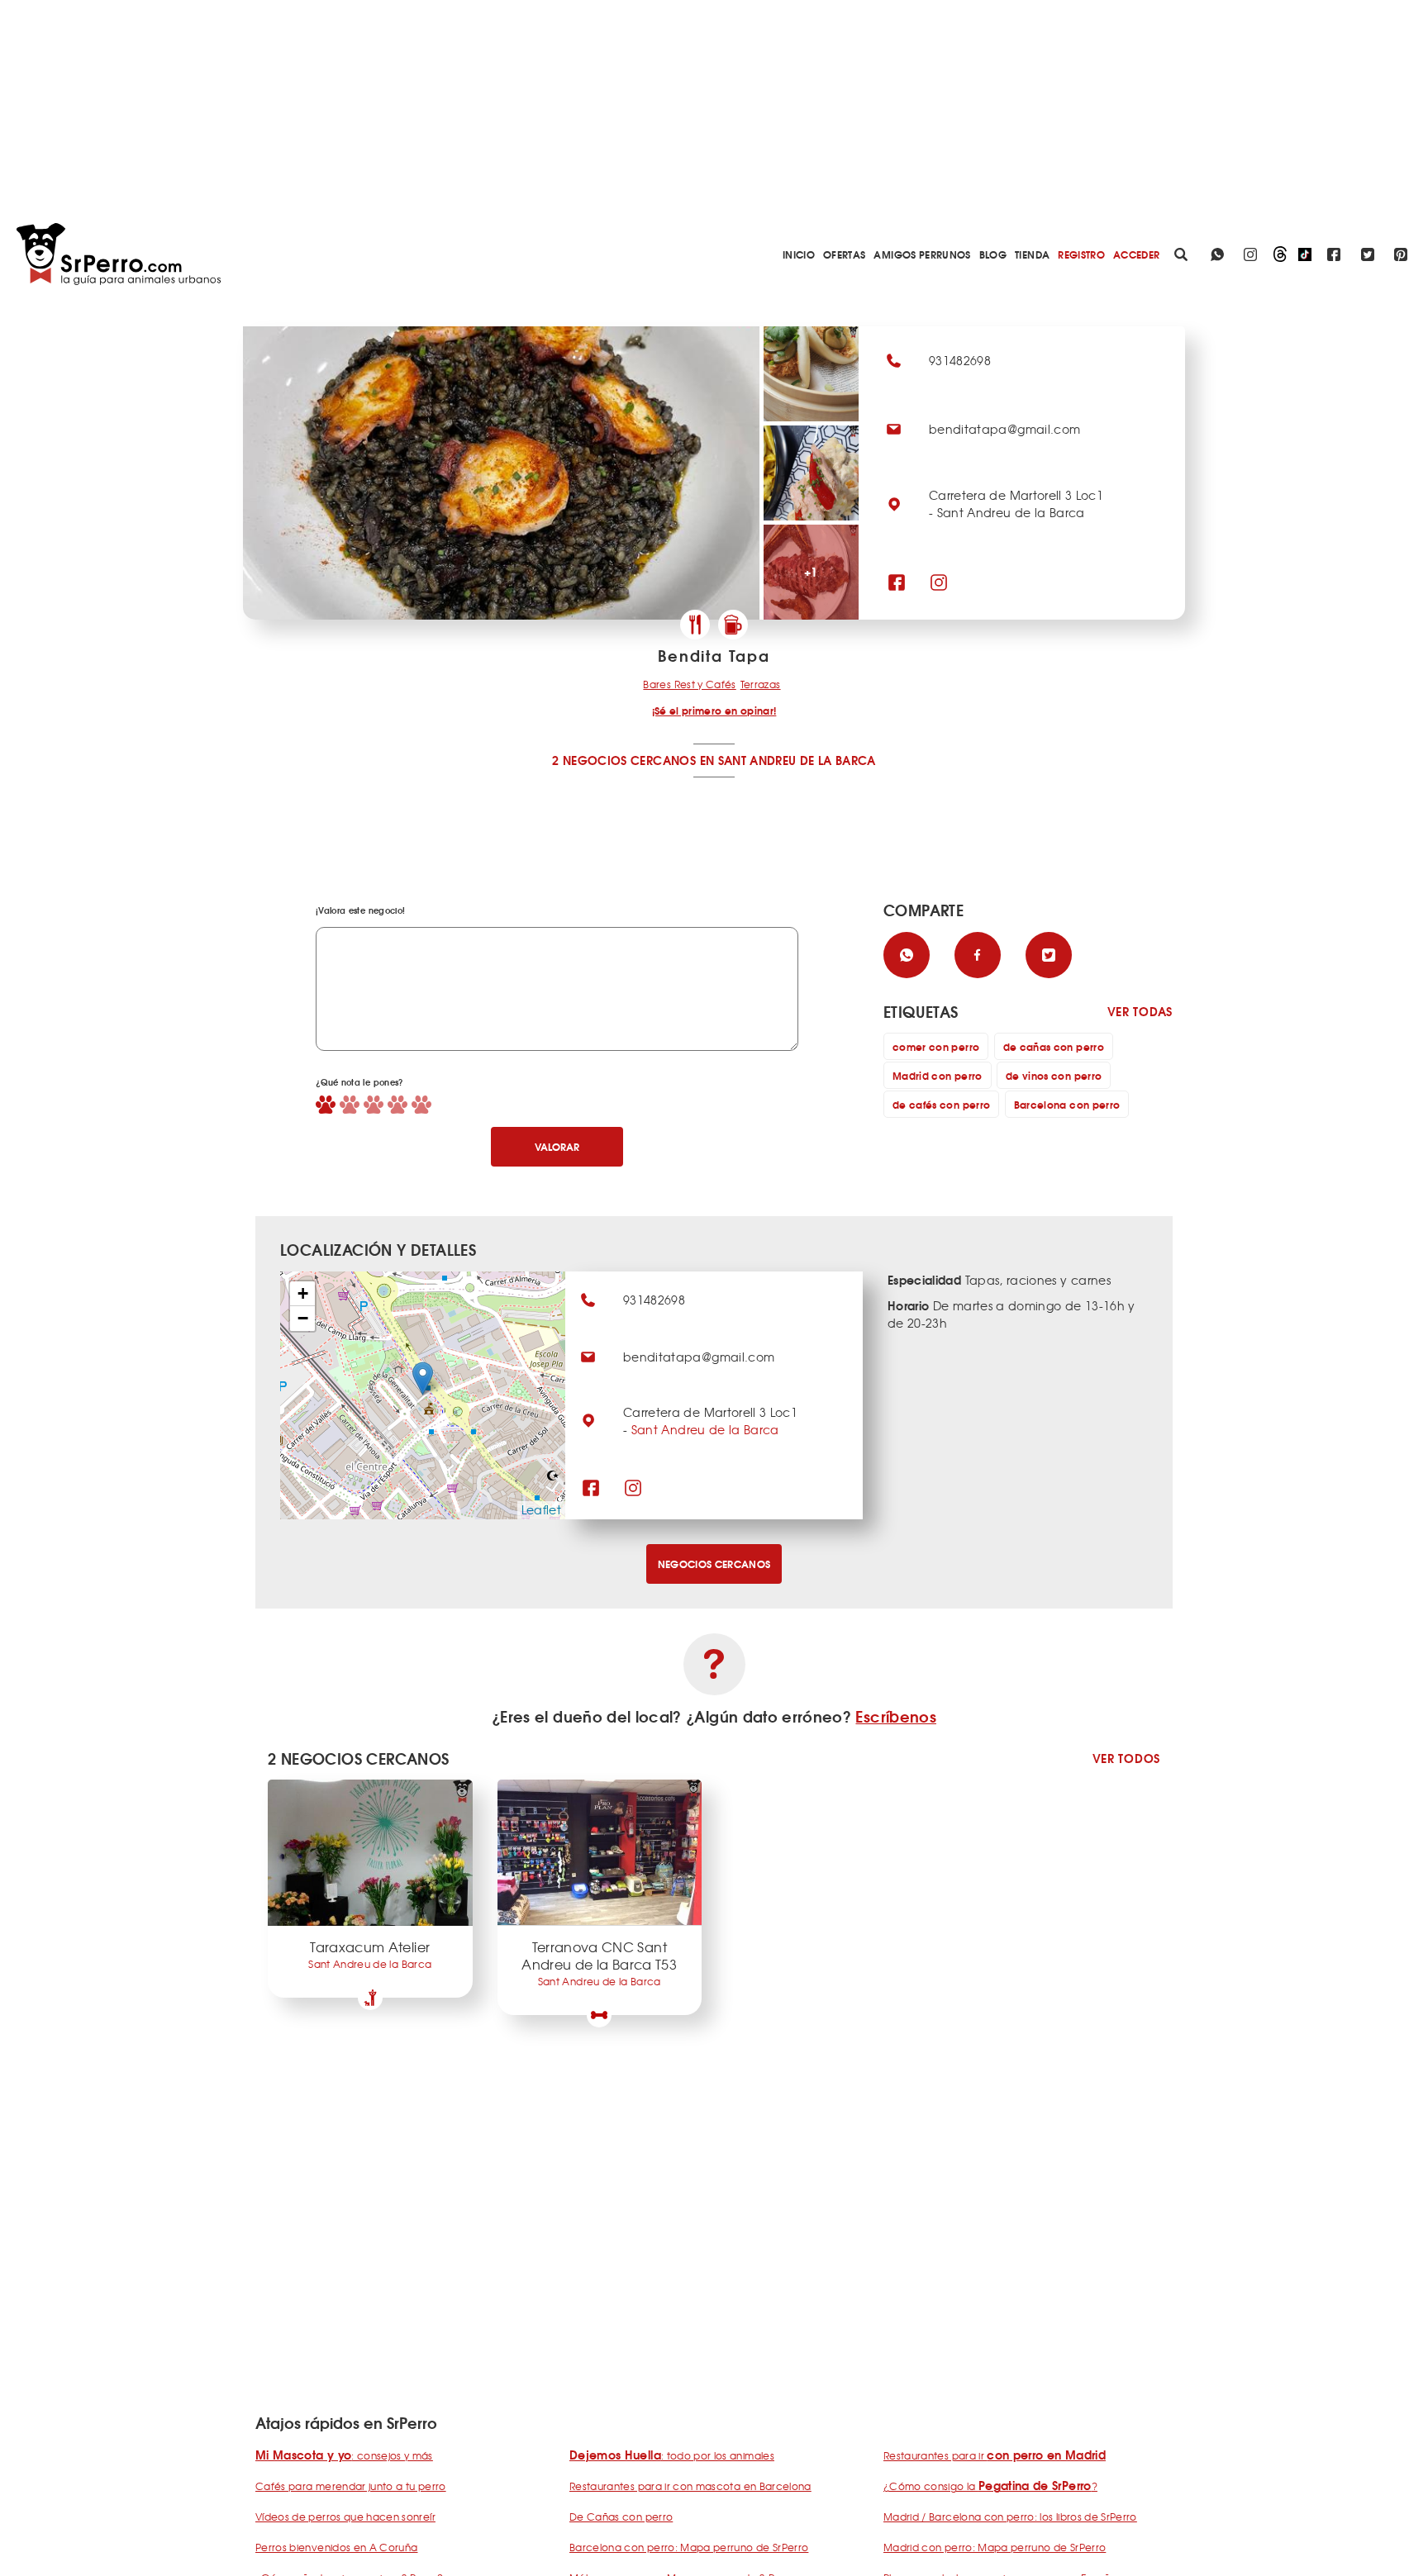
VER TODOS (1126, 1759)
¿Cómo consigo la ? (990, 2486)
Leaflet (541, 1509)
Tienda (1032, 254)
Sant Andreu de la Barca (705, 1429)
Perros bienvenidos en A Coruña (337, 2547)
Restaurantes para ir (995, 2455)
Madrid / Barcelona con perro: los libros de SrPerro (1010, 2517)
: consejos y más (344, 2455)
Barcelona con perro (1067, 1104)
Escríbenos (896, 1716)
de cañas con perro (1054, 1046)
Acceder (1136, 254)
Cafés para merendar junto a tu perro (351, 2486)
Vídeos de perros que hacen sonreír (345, 2517)
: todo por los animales (672, 2455)
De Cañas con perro (621, 2517)
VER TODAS (1140, 1012)
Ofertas (844, 254)
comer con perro (936, 1046)
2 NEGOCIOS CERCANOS (624, 760)
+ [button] (303, 1293)
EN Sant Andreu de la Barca (788, 760)
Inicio (799, 254)
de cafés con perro (941, 1104)
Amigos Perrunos (922, 254)
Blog (993, 254)
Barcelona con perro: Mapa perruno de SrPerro (689, 2547)
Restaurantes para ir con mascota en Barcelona (690, 2486)
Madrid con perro (938, 1075)
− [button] (303, 1318)
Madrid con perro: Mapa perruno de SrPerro (995, 2547)
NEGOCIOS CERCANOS (714, 1564)
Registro (1081, 254)
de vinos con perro (1054, 1075)
